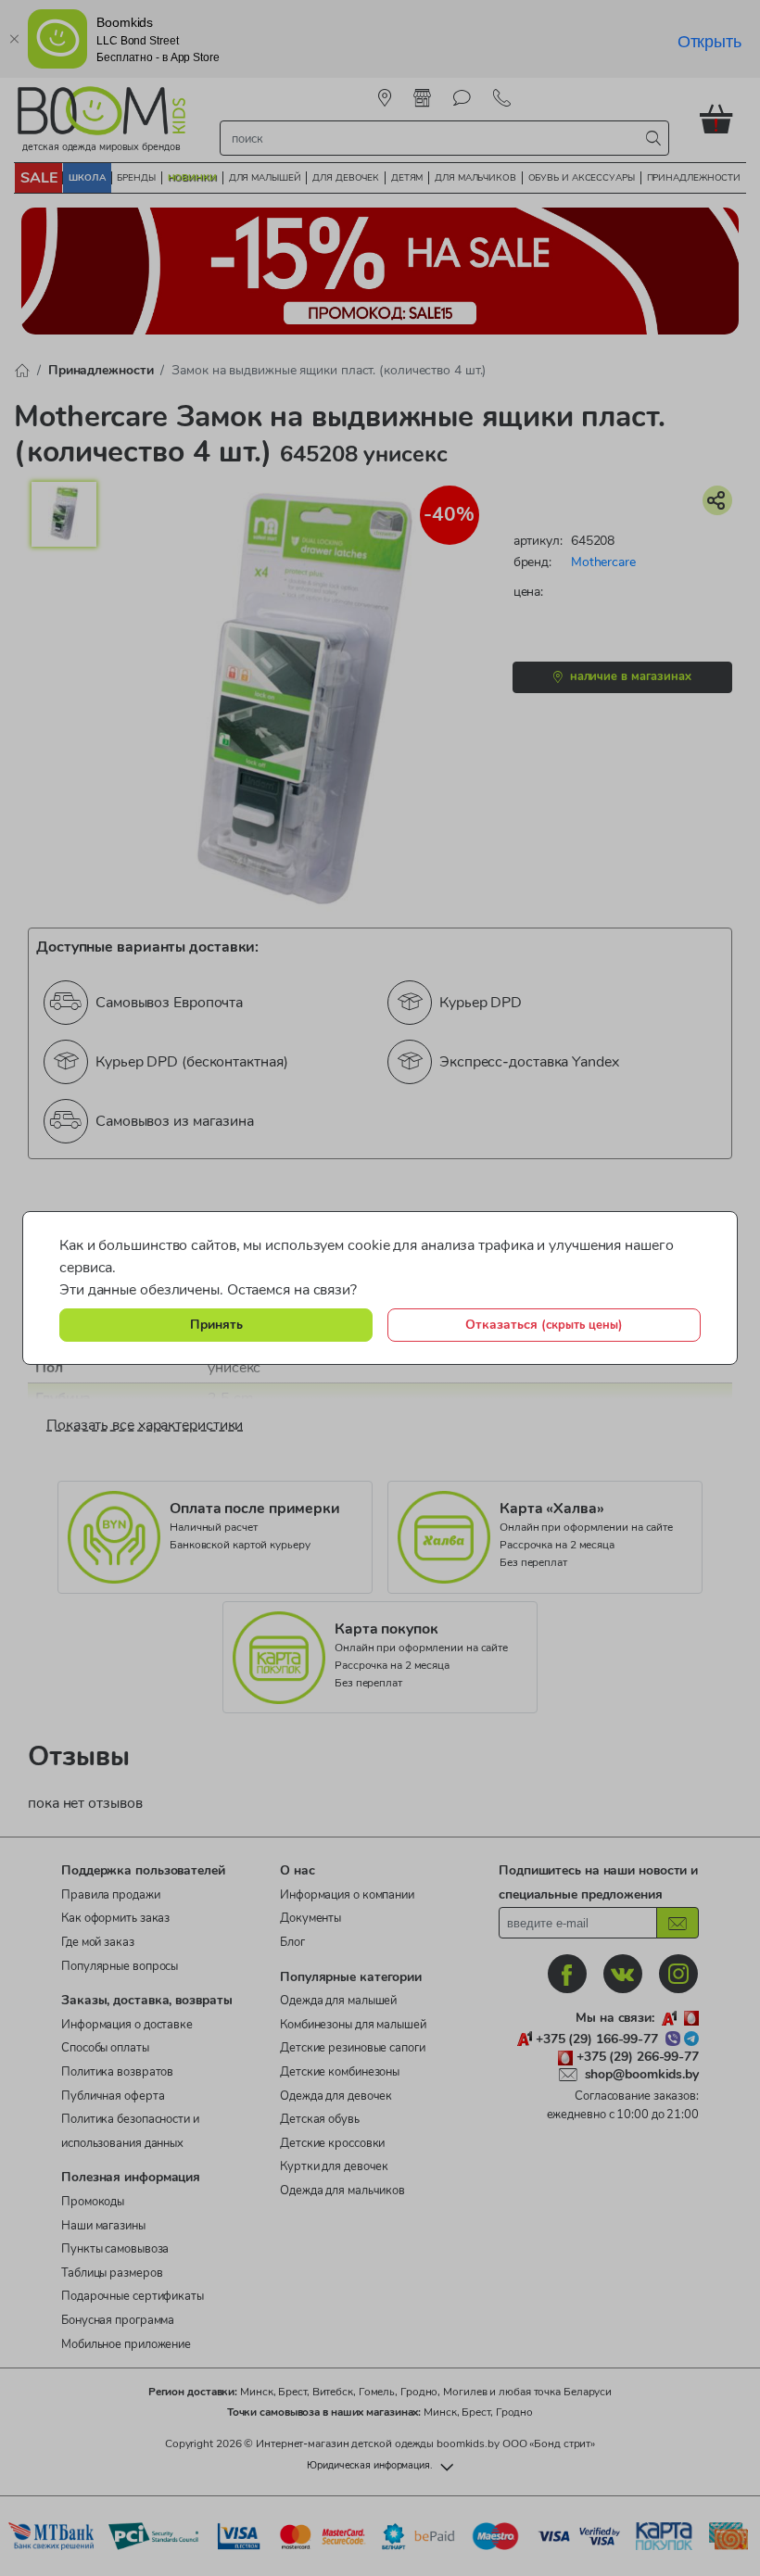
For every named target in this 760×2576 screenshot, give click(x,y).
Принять (216, 1324)
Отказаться (544, 1324)
